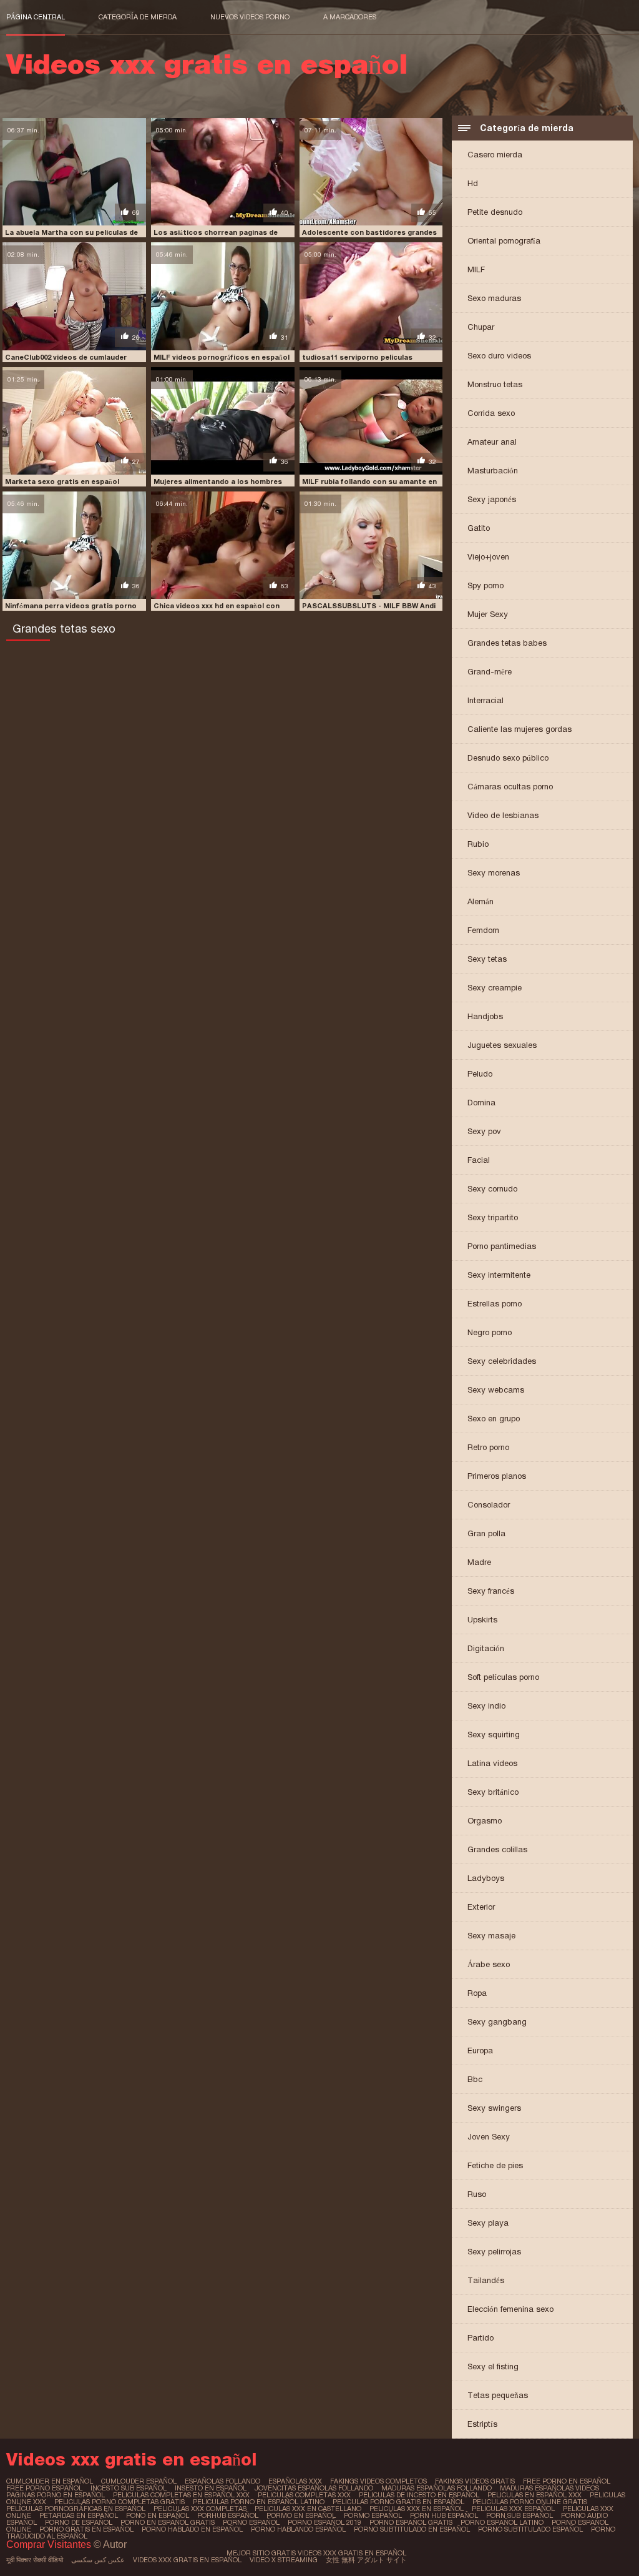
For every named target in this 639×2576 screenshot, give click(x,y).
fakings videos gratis (475, 2481)
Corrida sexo (491, 413)
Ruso (477, 2194)
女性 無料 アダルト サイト (366, 2560)
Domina (481, 1103)
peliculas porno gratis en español (398, 2502)
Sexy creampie (495, 988)
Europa (480, 2050)
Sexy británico (493, 1792)
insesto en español (211, 2488)
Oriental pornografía (504, 241)
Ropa (477, 1993)
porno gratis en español (86, 2529)
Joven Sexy (489, 2137)
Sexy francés (491, 1591)
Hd (473, 183)
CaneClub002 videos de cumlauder (66, 357)
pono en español (158, 2515)
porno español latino (502, 2522)
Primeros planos (497, 1476)
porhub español (228, 2515)
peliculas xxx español (513, 2509)
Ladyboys (486, 1878)
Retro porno (488, 1447)
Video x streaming (284, 2560)
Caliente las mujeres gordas (519, 729)
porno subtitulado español (530, 2529)
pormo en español (301, 2515)
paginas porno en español (56, 2495)
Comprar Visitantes (50, 2544)
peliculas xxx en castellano (308, 2509)
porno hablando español (298, 2529)
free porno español (44, 2488)
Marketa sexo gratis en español (62, 481)
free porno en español (567, 2481)
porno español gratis (411, 2522)
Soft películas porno (503, 1677)
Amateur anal (492, 442)
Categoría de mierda (138, 17)
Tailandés (486, 2280)
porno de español (79, 2522)
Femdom (483, 930)
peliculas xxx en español (417, 2509)
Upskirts (482, 1620)
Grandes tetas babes (507, 643)
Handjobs (485, 1016)
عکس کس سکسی (98, 2560)
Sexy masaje (491, 1936)
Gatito (479, 528)
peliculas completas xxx (304, 2495)
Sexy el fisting (493, 2366)
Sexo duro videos (499, 356)
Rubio (478, 844)
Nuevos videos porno (250, 17)
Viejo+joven (488, 557)
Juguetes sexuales (502, 1045)
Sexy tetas (487, 959)
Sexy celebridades (502, 1361)
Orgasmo (485, 1821)
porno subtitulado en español (412, 2529)
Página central (36, 17)
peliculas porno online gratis (530, 2502)
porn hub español (444, 2515)
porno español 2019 (324, 2522)
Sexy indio (486, 1706)
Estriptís (482, 2424)
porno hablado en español (192, 2529)
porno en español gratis (168, 2522)
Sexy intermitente (499, 1275)
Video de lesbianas (503, 815)
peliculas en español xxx (534, 2495)
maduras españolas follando (437, 2488)
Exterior (481, 1907)
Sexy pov (484, 1131)
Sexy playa (488, 2223)
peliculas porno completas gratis (120, 2502)
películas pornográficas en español (76, 2509)
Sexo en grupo (494, 1419)
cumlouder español (139, 2481)
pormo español (373, 2515)
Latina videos (492, 1763)
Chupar (481, 327)
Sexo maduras (494, 298)
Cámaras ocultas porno (510, 787)
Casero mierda (495, 155)
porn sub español (519, 2515)
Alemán (480, 901)
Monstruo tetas (495, 384)
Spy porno (485, 585)
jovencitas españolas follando (314, 2488)
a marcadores (350, 17)
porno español (251, 2522)
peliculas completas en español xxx (181, 2495)
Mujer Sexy (488, 614)
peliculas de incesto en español (419, 2495)
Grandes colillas (497, 1849)
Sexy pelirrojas (494, 2252)
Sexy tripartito (493, 1217)
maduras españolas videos (549, 2488)
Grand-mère (490, 672)
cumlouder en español (50, 2481)
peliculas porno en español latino (259, 2502)
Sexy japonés (492, 499)
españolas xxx (295, 2481)
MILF (476, 269)
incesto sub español (129, 2488)
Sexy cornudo (492, 1189)
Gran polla (486, 1533)
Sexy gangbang (497, 2022)
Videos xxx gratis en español (187, 2560)
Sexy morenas (494, 873)
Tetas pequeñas (498, 2395)
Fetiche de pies (495, 2165)
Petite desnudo (495, 212)
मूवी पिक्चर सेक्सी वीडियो (35, 2560)
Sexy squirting (494, 1735)
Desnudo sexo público (508, 758)
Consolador (489, 1505)
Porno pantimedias (502, 1246)
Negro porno (490, 1332)
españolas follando (222, 2481)
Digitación (486, 1648)
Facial (479, 1160)
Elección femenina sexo (510, 2309)
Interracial (485, 700)
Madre (479, 1562)
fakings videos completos (378, 2481)
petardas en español (79, 2515)
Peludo (480, 1074)
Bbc (475, 2079)
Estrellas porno (495, 1304)
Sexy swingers (494, 2108)
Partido (480, 2338)
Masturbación (493, 471)
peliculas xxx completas (200, 2509)
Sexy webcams (496, 1390)
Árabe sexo (489, 1964)
